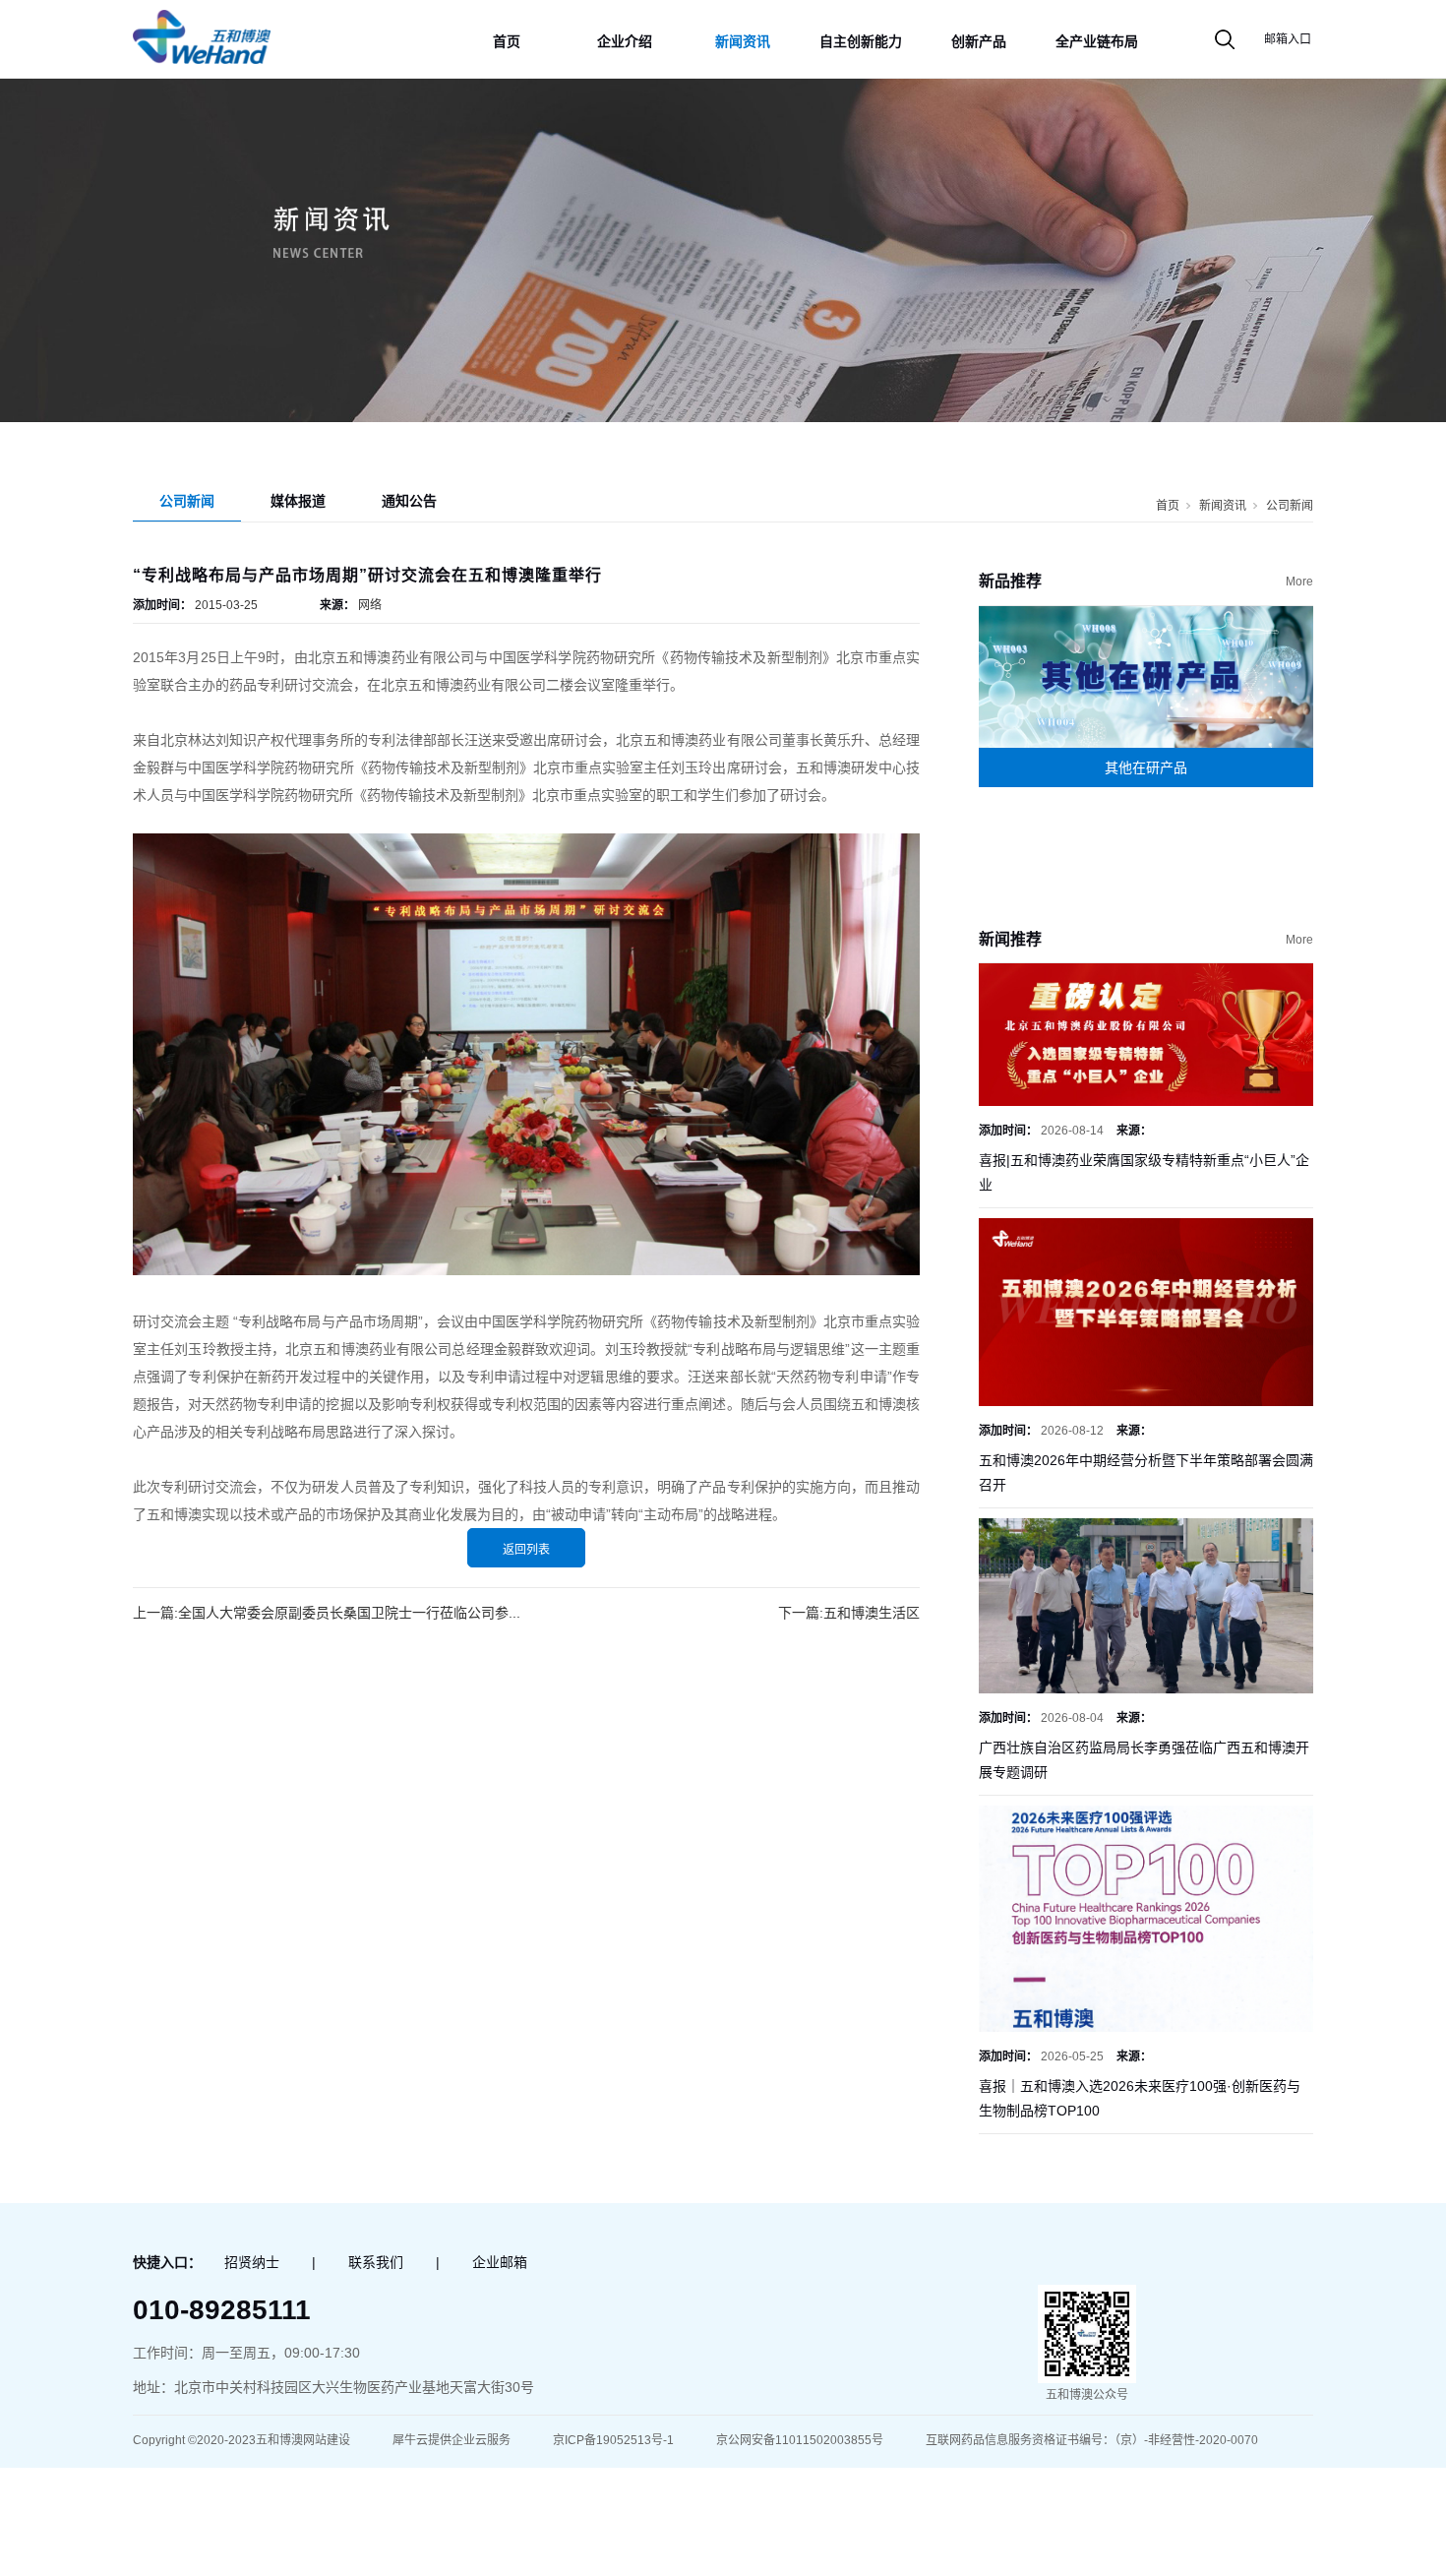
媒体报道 (298, 501)
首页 (507, 41)
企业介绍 (625, 41)
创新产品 (979, 41)
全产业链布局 (1097, 41)
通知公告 (409, 501)
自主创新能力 (861, 41)
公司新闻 (187, 501)
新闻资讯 (743, 41)
